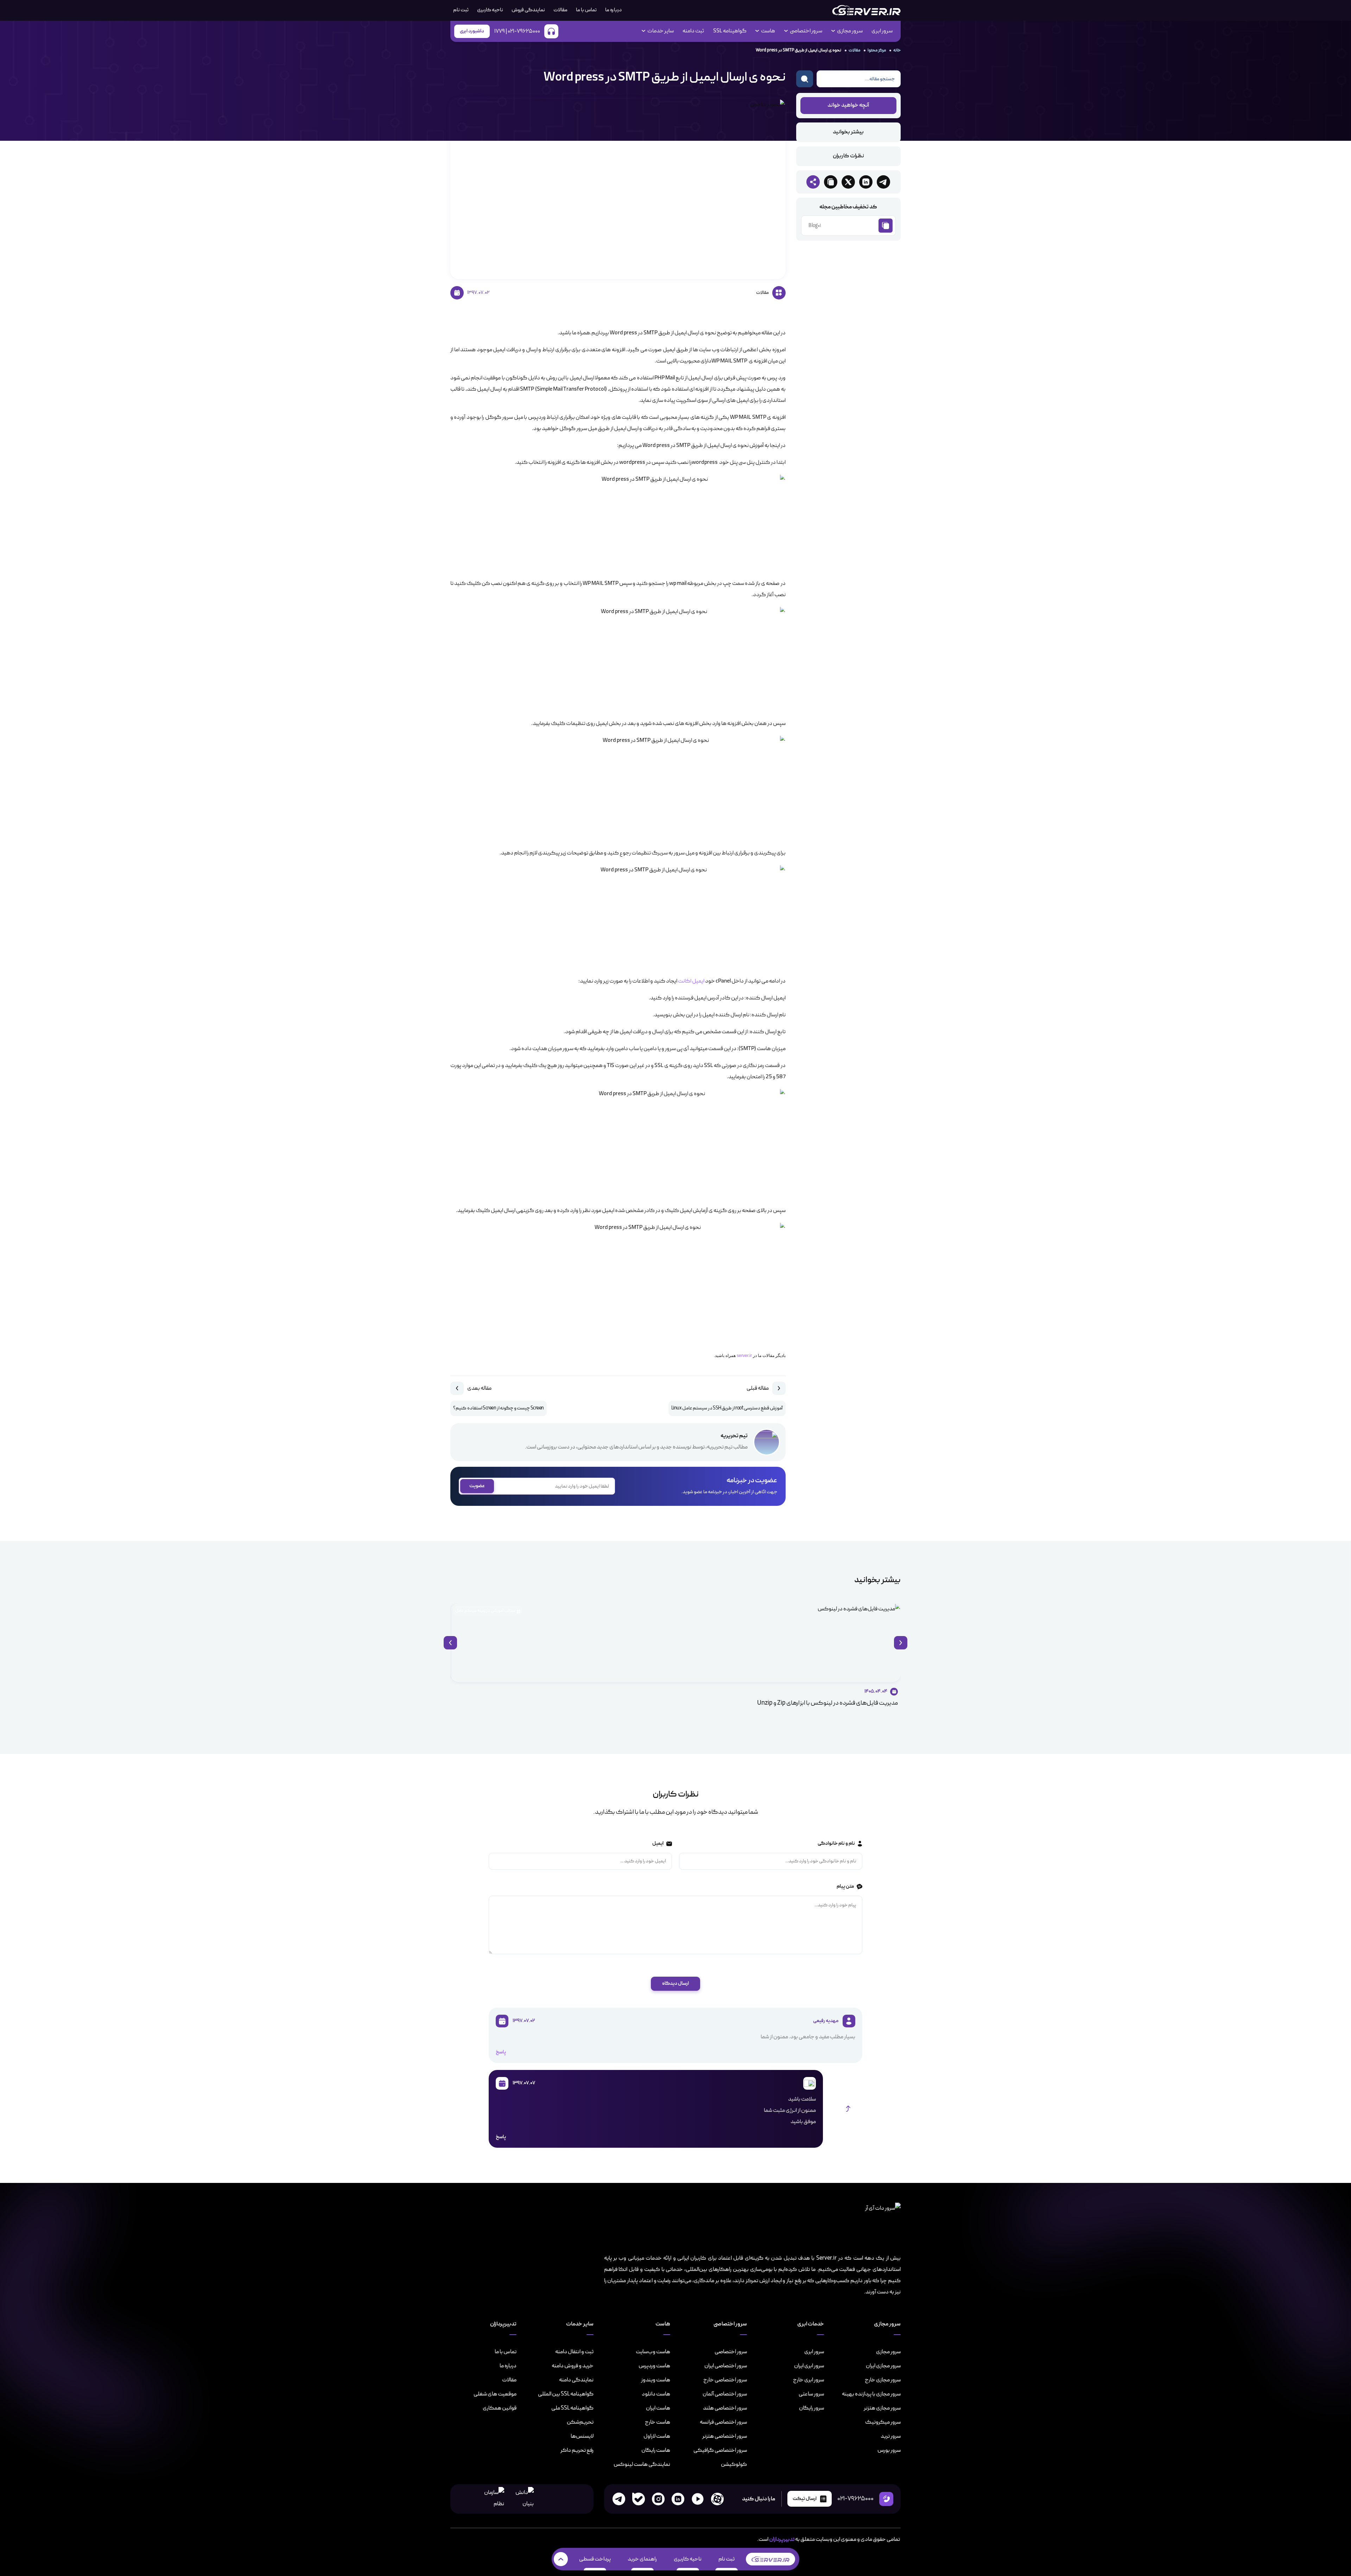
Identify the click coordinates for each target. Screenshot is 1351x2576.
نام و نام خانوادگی (836, 1843)
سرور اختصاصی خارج (725, 2380)
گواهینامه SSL (730, 31)
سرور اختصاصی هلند (725, 2408)
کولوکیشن (734, 2464)
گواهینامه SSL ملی (572, 2408)
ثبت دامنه (693, 31)
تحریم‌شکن (580, 2422)
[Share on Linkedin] (866, 182)
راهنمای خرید (642, 2559)
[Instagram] (658, 2499)
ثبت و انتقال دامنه (574, 2352)
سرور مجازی (888, 2352)
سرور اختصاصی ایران (726, 2366)
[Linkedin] (678, 2499)
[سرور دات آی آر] (866, 10)
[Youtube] (698, 2499)
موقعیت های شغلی (495, 2394)
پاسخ (501, 2052)
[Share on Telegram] (883, 182)
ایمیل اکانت (692, 981)
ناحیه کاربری (490, 10)
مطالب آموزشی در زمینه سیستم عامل (485, 1611)
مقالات (560, 10)
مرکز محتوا (877, 50)
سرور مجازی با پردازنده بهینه (871, 2394)
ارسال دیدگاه (675, 1984)
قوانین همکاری (500, 2408)
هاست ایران (658, 2408)
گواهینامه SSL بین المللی (566, 2394)
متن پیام (845, 1886)
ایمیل (658, 1843)
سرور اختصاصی (731, 2352)
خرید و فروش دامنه (573, 2366)
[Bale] (639, 2499)
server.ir (744, 1356)
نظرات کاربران (848, 156)
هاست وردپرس (654, 2366)
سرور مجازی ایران (883, 2366)
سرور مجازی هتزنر (882, 2408)
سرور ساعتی (811, 2394)
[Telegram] (619, 2499)
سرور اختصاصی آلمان (725, 2394)
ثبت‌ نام (461, 10)
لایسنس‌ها (582, 2436)
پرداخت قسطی (595, 2559)
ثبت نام (727, 2559)
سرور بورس (889, 2450)
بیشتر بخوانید (848, 132)
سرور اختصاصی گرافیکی (720, 2450)
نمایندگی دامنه (576, 2380)
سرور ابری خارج (808, 2380)
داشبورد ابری (472, 31)
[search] (805, 79)
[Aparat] (717, 2499)
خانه (897, 50)
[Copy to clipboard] (831, 182)
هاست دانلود (656, 2394)
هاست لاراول (657, 2436)
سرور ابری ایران (809, 2366)
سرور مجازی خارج (883, 2380)
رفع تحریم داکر (577, 2450)
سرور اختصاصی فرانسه (723, 2422)
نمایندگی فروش (528, 10)
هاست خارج (658, 2422)
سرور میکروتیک (883, 2422)
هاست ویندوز (656, 2380)
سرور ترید (891, 2436)
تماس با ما (586, 10)
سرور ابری (882, 31)
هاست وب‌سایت (653, 2352)
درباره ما (613, 10)
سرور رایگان (811, 2408)
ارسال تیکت (805, 2499)
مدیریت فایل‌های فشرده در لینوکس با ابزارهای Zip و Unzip (827, 1703)
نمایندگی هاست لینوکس (642, 2464)
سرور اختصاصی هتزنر (725, 2436)
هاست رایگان (656, 2450)
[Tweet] (848, 182)
